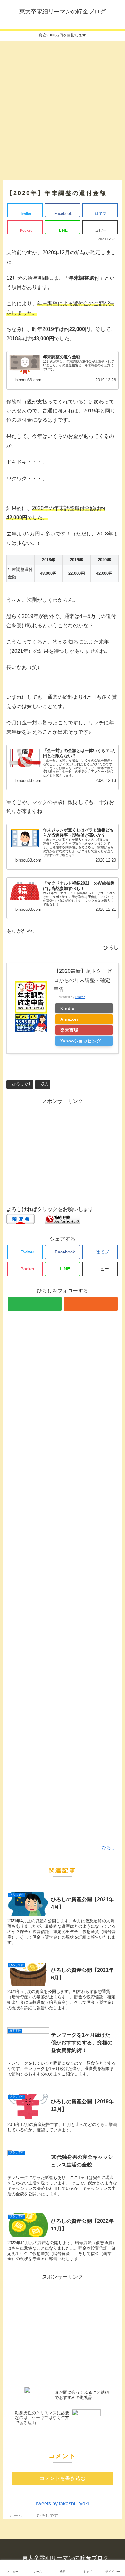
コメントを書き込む (63, 2478)
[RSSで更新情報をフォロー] (91, 1304)
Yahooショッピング (81, 1041)
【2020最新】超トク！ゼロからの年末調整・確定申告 (83, 980)
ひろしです (21, 1084)
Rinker (80, 997)
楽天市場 (69, 1030)
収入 (44, 1084)
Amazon (69, 1019)
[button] (114, 1329)
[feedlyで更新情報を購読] (35, 1304)
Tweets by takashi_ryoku (63, 2504)
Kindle (67, 1008)
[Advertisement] (63, 108)
